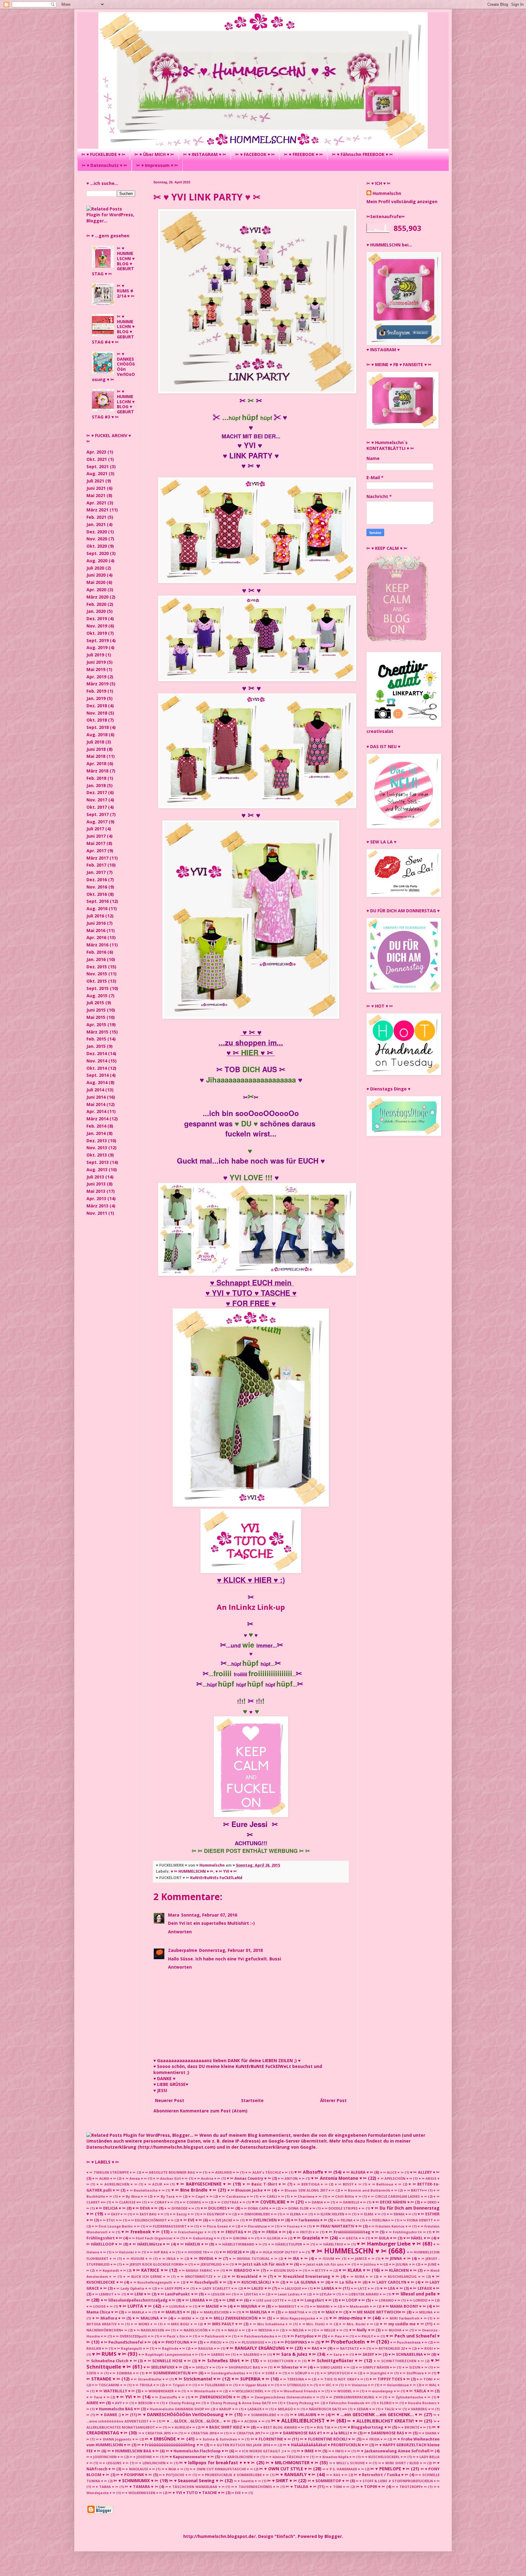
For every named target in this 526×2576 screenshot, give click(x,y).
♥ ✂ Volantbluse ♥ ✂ (398, 2385)
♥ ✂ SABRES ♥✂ (217, 2354)
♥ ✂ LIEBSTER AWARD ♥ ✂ (364, 2294)
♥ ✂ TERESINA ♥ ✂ (295, 2379)
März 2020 (97, 597)
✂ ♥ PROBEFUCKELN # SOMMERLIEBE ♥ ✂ (233, 2475)
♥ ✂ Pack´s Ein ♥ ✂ (176, 2336)
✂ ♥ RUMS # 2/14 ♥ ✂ (126, 291)
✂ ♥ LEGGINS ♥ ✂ (114, 2463)
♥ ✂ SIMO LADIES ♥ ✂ (331, 2367)
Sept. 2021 (98, 466)
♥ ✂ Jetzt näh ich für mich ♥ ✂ (264, 2264)
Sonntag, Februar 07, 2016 (209, 1915)
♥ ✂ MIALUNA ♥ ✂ (150, 2318)
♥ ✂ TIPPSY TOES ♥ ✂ (390, 2379)
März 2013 (97, 1206)
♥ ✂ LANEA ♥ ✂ (328, 2288)
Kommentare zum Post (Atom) (214, 2111)
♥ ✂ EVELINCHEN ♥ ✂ (265, 2220)
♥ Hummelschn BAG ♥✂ (118, 2409)
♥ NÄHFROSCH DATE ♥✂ (326, 2409)
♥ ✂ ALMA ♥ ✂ (104, 2178)
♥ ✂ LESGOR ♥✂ (218, 2294)
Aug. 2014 (97, 1082)
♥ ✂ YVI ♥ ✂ (226, 1871)
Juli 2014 (95, 1090)
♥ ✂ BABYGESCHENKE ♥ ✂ (204, 2184)
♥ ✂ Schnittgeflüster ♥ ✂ (335, 2360)
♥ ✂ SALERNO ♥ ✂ (251, 2354)
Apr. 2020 (96, 590)
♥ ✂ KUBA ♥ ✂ (360, 2276)
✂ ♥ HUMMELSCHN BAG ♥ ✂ (133, 2451)
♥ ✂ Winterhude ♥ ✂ (205, 2391)
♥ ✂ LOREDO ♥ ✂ (420, 2300)
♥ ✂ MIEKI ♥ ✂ (186, 2318)
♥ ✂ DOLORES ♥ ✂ (217, 2208)
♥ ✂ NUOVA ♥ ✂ (395, 2330)
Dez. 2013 (97, 1141)
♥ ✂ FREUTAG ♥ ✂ (234, 2232)
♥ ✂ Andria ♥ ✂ (207, 2178)
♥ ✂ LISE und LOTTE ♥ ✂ (270, 2300)
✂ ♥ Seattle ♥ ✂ (247, 2481)
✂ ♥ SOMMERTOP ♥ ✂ (328, 2481)
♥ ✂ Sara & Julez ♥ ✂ (294, 2354)
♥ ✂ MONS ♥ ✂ (144, 2324)
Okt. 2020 (97, 546)
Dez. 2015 (97, 967)
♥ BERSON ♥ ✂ (147, 2403)
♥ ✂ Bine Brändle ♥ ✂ (194, 2190)
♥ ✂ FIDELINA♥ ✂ (380, 2220)
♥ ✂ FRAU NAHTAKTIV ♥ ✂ (337, 2226)
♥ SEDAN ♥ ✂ (364, 2409)
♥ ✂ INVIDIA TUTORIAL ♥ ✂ (253, 2258)
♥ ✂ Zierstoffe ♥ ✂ (168, 2397)
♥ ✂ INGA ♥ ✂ (171, 2258)
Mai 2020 (96, 582)
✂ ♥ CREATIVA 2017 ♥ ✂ (249, 2433)
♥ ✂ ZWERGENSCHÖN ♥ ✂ (216, 2397)
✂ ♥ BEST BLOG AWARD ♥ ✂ (280, 2427)
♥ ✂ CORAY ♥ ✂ (161, 2202)
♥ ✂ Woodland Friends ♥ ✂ (301, 2391)
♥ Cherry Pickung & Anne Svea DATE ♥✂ (242, 2403)
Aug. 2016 (97, 908)
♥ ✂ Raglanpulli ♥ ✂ (131, 2348)
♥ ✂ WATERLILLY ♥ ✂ (115, 2391)
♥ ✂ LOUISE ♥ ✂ (100, 2306)
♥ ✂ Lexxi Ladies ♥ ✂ (289, 2294)
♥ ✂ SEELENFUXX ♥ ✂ (163, 2367)
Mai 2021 (96, 495)
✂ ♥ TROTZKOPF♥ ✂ (409, 2487)
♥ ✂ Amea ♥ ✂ (135, 2178)
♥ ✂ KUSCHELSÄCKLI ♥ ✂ (256, 2282)
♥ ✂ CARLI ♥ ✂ (272, 2196)
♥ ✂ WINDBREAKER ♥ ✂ (161, 2391)
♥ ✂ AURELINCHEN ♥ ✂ (117, 2184)
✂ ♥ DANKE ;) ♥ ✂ (112, 2415)
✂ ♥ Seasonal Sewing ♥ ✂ (196, 2481)
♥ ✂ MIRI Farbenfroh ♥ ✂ (405, 2318)
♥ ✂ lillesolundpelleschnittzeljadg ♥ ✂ (138, 2300)
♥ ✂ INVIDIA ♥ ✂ (206, 2258)
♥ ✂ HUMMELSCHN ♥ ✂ (192, 1871)
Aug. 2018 (97, 735)
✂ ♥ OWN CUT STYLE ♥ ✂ (286, 2469)
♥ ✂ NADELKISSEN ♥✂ (152, 2330)
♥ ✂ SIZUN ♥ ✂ (415, 2367)
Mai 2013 (96, 1191)
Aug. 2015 (97, 996)
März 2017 (97, 858)
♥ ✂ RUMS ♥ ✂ (109, 2354)
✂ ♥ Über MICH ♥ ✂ (154, 154)
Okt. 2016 (97, 894)
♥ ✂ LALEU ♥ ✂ (258, 2288)
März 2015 (97, 1032)
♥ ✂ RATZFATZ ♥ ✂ (349, 2348)
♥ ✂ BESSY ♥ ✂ (348, 2184)
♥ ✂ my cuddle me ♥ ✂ (402, 2324)
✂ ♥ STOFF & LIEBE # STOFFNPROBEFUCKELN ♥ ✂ (398, 2481)
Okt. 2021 (97, 459)
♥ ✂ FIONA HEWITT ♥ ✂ (420, 2220)
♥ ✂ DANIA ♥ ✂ (317, 2202)
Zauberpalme (183, 1950)
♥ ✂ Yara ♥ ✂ (98, 2397)
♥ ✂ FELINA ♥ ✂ (347, 2220)
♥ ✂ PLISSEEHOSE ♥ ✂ (253, 2342)
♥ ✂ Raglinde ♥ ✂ (170, 2348)
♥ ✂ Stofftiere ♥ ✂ (415, 2373)
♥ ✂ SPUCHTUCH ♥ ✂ (339, 2373)
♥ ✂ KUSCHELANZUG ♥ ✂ (402, 2276)
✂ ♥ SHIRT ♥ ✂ (282, 2481)
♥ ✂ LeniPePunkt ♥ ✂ (177, 2294)
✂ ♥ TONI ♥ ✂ (337, 2487)
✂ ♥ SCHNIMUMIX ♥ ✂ (136, 2481)
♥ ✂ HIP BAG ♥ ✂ (161, 2252)
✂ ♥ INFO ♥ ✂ (340, 2451)
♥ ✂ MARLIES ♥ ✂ (174, 2312)
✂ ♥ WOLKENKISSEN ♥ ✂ (142, 2493)
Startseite (252, 2100)
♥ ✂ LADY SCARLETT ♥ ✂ (216, 2288)
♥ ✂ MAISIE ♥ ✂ (212, 2306)
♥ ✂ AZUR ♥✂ (157, 2184)
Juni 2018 (96, 749)
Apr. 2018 (96, 763)
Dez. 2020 (97, 532)
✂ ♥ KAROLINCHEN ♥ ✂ (240, 2457)
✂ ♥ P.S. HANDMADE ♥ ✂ (343, 2469)
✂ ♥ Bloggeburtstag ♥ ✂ (367, 2427)
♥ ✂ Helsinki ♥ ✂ (126, 2252)
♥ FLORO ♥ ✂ (388, 2403)
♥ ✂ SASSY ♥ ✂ (368, 2354)
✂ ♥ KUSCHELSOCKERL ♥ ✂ (384, 2457)
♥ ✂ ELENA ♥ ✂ (295, 2214)
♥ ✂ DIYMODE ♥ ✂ (179, 2208)
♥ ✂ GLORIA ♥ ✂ (274, 2238)
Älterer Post (333, 2100)
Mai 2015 (96, 1017)
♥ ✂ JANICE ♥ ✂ (361, 2258)
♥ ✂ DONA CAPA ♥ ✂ (258, 2208)
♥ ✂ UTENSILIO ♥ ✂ (296, 2385)
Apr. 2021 (96, 503)
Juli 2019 (95, 655)
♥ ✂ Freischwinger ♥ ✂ (191, 2232)
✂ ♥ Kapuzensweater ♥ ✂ (190, 2457)
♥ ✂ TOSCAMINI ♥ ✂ (109, 2385)
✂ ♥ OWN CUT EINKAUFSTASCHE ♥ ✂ (221, 2469)
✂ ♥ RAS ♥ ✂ (337, 2475)
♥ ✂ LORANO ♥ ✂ (386, 2300)
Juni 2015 (96, 1010)
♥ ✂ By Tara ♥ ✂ (168, 2196)
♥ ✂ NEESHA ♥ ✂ (265, 2330)
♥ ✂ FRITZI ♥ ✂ (306, 2232)
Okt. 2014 (97, 1068)
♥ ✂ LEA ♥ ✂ (391, 2288)
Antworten (180, 1932)
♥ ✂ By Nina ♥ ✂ (133, 2196)
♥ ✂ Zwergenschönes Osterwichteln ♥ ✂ (283, 2397)
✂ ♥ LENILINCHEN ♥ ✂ (154, 2463)
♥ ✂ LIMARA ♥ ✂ (197, 2300)
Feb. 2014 (96, 1126)
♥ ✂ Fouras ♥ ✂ (293, 2226)
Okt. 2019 (97, 633)
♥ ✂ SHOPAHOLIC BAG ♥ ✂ (244, 2367)
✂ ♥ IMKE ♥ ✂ (309, 2451)
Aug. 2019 (97, 647)
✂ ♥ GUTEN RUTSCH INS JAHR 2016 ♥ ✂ (243, 2445)
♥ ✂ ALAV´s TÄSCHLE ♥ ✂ (267, 2172)
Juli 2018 (95, 742)
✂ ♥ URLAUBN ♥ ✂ (307, 2415)
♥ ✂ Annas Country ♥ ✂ (249, 2178)
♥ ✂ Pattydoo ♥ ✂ (304, 2336)
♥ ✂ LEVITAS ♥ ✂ (251, 2294)
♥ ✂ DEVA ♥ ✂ (145, 2208)
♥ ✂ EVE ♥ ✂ (191, 2220)
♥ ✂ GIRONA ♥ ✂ (240, 2238)
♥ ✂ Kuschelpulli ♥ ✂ (206, 2282)
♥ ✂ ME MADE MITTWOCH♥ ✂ (377, 2312)
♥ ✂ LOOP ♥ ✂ (352, 2300)
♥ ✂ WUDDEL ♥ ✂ (345, 2391)
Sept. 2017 (98, 814)
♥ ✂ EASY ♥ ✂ (115, 2214)
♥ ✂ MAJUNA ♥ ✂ (249, 2306)
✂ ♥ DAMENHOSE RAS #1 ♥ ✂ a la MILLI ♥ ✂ (316, 2433)
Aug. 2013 (97, 1170)
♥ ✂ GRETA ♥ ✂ (352, 2238)
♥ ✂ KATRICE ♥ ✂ (151, 2270)
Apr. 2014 (96, 1111)
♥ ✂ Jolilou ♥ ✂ (370, 2264)
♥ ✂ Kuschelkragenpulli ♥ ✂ (155, 2282)
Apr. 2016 (96, 937)
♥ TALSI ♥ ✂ (391, 2409)
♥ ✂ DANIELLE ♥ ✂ (351, 2202)
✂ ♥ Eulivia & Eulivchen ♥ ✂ (220, 2439)
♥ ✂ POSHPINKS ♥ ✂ (296, 2342)
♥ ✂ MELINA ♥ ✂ (426, 2312)
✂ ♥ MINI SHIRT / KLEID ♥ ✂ (402, 2463)
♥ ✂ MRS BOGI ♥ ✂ (180, 2324)
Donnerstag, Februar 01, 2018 (231, 1950)
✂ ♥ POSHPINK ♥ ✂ (134, 2475)
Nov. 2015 (97, 974)
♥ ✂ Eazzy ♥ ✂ (182, 2214)
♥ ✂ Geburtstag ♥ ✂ (203, 2238)
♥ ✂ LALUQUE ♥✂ (292, 2288)
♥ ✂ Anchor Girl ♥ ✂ (170, 2178)
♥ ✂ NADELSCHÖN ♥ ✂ (196, 2330)
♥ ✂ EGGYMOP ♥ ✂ (216, 2214)
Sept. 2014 (98, 1075)
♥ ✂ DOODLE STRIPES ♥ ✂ (343, 2208)
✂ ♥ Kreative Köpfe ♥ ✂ (335, 2457)
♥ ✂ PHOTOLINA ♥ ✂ (177, 2342)
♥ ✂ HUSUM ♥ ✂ (137, 2258)
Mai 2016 (96, 930)
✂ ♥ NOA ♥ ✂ (172, 2469)
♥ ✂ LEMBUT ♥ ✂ (106, 2294)
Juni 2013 (96, 1184)
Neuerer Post (170, 2100)
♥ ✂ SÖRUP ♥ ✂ (301, 2373)
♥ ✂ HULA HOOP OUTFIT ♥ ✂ (280, 2252)
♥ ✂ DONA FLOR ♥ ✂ (298, 2208)
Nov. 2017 (97, 800)
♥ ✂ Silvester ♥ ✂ (290, 2367)
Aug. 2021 (97, 474)
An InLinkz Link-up (251, 1607)
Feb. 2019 (96, 691)
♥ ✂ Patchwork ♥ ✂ (215, 2336)
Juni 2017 (96, 836)
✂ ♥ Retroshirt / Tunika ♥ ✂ (381, 2475)
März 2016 (97, 945)
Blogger (333, 2536)
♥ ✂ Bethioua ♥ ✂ (385, 2184)
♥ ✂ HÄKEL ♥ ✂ (417, 2238)
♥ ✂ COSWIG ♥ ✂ (194, 2202)
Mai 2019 (96, 669)
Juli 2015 (95, 1003)
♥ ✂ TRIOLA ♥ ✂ (146, 2385)
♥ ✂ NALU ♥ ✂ (233, 2330)
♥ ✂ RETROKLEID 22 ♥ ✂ (392, 2348)
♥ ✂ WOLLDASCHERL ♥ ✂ (250, 2391)
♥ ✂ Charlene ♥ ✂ (306, 2196)
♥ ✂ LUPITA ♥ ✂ (135, 2306)
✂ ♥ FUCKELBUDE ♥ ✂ (103, 154)
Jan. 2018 (96, 785)
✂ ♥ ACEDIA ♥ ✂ (251, 2421)
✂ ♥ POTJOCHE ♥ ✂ (175, 2475)
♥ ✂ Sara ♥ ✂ (338, 2354)
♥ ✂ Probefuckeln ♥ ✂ (348, 2342)
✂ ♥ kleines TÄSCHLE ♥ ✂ (287, 2457)
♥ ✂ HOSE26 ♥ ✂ (234, 2252)
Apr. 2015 (96, 1025)
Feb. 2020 (96, 604)
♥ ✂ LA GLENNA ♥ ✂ (305, 2282)
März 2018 (97, 771)
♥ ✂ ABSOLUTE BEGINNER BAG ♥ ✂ (172, 2172)
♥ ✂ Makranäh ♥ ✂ (359, 2306)
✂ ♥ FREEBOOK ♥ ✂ (303, 154)
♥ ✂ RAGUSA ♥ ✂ (206, 2348)
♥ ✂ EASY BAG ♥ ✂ (148, 2214)
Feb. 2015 (96, 1039)
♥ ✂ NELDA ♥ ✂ (298, 2330)
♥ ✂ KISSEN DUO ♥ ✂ (284, 2270)
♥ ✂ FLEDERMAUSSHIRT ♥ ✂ (170, 2226)
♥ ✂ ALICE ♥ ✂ (392, 2172)
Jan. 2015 (96, 1046)
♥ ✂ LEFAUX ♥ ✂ (425, 2288)
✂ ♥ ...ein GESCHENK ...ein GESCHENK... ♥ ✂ (377, 2414)
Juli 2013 (95, 1177)
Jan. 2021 (96, 524)
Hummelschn (387, 193)
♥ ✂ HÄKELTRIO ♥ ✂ (333, 2244)
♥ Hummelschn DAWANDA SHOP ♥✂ (178, 2409)
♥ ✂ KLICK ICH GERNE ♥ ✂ (146, 2276)
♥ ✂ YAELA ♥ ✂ (420, 2391)
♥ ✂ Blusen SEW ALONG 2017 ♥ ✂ (306, 2190)
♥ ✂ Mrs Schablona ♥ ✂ (271, 2324)
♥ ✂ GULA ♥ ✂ (384, 2238)
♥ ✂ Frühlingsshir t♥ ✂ (406, 2232)
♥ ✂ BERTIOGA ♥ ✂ (310, 2184)
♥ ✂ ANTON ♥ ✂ (291, 2178)
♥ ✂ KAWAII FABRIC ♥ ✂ (199, 2270)
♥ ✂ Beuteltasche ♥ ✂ (146, 2190)
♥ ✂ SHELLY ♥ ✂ (202, 2367)
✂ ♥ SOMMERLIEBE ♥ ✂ (263, 2415)
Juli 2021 (95, 481)
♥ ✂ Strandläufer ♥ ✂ (150, 2379)
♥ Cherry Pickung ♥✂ (302, 2403)
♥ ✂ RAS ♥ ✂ (315, 2348)
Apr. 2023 (96, 452)
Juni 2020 (96, 575)
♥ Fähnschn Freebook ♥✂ (348, 2403)
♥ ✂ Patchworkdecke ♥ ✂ (259, 2336)
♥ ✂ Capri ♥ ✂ (200, 2196)
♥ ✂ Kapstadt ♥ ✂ (111, 2270)
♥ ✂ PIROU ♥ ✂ (216, 2342)
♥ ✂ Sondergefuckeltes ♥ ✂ (228, 2373)
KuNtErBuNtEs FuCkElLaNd (216, 1878)
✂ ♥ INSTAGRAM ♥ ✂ (205, 154)
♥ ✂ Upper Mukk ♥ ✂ (256, 2385)
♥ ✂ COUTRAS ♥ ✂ (230, 2202)
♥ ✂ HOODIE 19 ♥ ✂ (197, 2252)
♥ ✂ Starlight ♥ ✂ (378, 2373)
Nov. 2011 (97, 1213)
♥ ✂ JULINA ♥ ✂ (402, 2264)
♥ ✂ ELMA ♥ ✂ (369, 2214)
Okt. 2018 (97, 720)
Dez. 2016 (97, 880)
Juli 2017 (95, 829)
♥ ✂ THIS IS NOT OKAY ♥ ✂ (340, 2379)
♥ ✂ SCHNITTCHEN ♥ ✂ (281, 2361)
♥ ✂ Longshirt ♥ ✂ (314, 2300)
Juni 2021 (96, 488)
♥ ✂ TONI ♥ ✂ (428, 2379)
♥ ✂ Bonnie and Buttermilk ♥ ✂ (369, 2190)
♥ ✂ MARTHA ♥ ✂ (296, 2312)
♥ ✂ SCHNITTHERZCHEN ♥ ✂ (399, 2361)
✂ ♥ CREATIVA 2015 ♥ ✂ (158, 2433)
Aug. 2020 (97, 561)
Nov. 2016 (97, 887)
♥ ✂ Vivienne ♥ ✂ (359, 2385)
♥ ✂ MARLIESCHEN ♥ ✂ (216, 2312)
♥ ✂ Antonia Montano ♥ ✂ (339, 2178)
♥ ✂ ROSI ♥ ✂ (429, 2348)
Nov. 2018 (97, 713)
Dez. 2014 (97, 1053)
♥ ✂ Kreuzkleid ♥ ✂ (247, 2276)
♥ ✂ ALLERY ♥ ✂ (425, 2172)
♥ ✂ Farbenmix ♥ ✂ (309, 2220)
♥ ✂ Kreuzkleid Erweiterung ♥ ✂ (307, 2276)
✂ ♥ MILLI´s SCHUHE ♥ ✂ (351, 2463)
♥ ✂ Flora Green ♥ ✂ (217, 2226)
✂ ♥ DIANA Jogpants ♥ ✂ (117, 2439)
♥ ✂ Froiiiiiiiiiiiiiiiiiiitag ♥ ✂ (352, 2232)
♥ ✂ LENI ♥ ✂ (139, 2294)
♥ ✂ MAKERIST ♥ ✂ (288, 2306)
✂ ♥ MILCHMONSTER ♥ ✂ (292, 2463)
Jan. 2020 (96, 611)
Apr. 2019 (96, 677)
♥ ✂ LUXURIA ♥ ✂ (177, 2306)
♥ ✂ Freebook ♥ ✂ (141, 2232)
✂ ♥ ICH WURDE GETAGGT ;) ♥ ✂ (263, 2451)
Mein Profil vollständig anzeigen (402, 201)
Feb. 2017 (96, 865)
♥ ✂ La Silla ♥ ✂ (346, 2282)
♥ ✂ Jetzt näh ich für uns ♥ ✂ (325, 2264)
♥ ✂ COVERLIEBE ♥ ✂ (273, 2202)
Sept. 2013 (98, 1162)
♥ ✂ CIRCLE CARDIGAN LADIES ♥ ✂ (397, 2196)
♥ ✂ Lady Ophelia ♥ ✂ (132, 2288)
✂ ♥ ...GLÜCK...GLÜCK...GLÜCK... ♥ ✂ (196, 2421)
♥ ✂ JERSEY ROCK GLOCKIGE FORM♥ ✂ (155, 2264)
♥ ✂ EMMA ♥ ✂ (399, 2214)
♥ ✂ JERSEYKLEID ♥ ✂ (211, 2264)
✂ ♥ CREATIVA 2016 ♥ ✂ (203, 2433)
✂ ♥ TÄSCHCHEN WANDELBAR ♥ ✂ (195, 2487)
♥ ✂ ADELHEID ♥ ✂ (224, 2172)
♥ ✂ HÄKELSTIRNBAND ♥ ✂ (238, 2244)
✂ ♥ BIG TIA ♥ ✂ (324, 2427)
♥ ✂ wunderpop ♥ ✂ (382, 2391)
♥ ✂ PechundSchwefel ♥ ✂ (126, 2342)
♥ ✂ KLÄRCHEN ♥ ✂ (399, 2270)
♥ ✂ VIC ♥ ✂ (329, 2385)
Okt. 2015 (97, 981)
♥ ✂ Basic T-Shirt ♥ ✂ (264, 2184)
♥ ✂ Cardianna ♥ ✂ (236, 2196)
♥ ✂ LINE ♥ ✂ (231, 2300)
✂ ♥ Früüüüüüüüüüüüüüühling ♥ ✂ (170, 2445)
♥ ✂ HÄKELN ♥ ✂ (192, 2244)
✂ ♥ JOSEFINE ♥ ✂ (144, 2457)
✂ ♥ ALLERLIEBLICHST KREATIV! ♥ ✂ (385, 2421)
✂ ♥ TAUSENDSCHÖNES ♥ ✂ (255, 2487)
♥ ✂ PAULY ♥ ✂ (367, 2336)
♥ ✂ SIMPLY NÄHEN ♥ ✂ (376, 2367)
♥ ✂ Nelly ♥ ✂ (362, 2330)
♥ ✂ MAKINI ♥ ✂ (323, 2306)
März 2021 (97, 510)
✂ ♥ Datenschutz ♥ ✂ (105, 165)
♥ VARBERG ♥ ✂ (421, 2409)
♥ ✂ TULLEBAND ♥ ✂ (215, 2385)
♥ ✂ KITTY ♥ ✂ (320, 2270)
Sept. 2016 (98, 901)
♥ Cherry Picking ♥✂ (183, 2403)
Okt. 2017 (97, 807)
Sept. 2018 (98, 727)
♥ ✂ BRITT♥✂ (416, 2190)
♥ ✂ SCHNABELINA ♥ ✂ (409, 2354)
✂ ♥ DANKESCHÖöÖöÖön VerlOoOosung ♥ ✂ (185, 2414)
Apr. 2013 (96, 1198)
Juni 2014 (96, 1097)
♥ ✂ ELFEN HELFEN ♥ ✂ (332, 2214)
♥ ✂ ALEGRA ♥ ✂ (358, 2172)
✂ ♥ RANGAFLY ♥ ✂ (295, 2474)
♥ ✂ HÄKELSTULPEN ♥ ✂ (289, 2244)
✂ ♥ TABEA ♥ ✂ (105, 2487)
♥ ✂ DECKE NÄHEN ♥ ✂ (393, 2202)
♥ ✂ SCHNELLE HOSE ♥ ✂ (167, 2361)
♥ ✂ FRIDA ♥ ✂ (272, 2232)
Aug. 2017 (97, 822)
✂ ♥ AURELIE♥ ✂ (181, 2427)
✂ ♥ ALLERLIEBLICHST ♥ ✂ (303, 2421)
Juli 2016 (95, 916)
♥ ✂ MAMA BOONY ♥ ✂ (404, 2306)
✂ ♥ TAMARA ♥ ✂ (141, 2487)
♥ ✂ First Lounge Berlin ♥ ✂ (116, 2226)
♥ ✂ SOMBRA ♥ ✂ (124, 2373)
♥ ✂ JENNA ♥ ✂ (396, 2258)
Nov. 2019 (97, 626)
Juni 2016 (96, 923)
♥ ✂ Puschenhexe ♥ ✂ (409, 2342)
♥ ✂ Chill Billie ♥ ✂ (345, 2196)
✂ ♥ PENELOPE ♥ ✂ (390, 2469)
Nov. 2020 (97, 539)
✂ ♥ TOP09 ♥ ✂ (371, 2487)
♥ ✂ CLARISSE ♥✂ (126, 2202)
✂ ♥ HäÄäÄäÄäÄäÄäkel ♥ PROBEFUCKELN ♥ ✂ (326, 2445)
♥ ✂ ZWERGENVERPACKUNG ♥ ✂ (354, 2397)
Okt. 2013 (97, 1155)
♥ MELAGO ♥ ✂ (287, 2409)
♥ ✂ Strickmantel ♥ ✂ (198, 2379)
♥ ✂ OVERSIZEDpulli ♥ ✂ (133, 2336)
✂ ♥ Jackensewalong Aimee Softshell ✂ (395, 2451)
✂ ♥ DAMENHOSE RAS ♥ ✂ (388, 2433)
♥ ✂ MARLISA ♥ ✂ (258, 2312)
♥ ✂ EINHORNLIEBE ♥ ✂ (257, 2214)
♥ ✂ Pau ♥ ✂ (338, 2336)
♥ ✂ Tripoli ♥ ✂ (178, 2385)
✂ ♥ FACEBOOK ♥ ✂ (255, 154)
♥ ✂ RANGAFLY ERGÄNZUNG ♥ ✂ (260, 2348)
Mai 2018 (96, 756)
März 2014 (97, 1119)
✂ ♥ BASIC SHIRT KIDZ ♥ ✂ (226, 2427)
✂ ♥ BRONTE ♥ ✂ (412, 2427)
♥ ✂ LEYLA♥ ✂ (324, 2294)
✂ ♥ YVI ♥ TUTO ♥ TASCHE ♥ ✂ (196, 2493)
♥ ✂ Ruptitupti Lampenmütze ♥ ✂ (168, 2354)
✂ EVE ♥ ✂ (239, 2493)
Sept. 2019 (98, 640)
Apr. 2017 (96, 851)
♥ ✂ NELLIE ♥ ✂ (330, 2330)
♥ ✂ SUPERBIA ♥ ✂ (251, 2379)
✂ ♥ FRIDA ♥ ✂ (374, 2439)
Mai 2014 (96, 1104)
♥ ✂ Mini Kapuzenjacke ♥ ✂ (298, 2318)
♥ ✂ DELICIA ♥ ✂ (110, 2208)
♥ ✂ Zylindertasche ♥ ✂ (409, 2397)
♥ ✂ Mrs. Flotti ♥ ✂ (316, 2324)
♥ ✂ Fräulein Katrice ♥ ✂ (390, 2226)
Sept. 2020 (98, 553)
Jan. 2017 (96, 872)
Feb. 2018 (96, 778)
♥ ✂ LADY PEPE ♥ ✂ (173, 2288)
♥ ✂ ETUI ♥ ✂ (111, 2220)
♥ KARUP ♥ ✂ (227, 2409)
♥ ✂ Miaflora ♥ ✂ (109, 2318)
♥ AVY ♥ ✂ (120, 2403)
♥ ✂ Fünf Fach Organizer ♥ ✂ (154, 2238)
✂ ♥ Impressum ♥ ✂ (157, 165)
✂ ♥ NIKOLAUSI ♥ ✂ (139, 2469)
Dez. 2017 (97, 792)
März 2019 (97, 684)
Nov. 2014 (97, 1061)
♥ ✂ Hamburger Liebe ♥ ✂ (389, 2244)
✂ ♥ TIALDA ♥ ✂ (301, 2487)
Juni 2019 (96, 662)
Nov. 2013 (97, 1148)
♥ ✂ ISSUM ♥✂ (328, 2258)
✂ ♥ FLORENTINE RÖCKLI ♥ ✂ (328, 2439)
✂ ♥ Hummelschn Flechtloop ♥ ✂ (197, 2451)
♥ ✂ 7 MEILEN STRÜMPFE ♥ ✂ (111, 2172)
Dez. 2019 (97, 618)
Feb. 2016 (96, 952)
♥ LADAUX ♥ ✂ (256, 2409)
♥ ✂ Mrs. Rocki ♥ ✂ (356, 2324)
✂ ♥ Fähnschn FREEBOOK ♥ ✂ (363, 154)
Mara (174, 1915)
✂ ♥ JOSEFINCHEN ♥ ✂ (105, 2457)
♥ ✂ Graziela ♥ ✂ (311, 2238)
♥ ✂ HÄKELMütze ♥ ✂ (149, 2244)
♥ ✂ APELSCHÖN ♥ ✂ (395, 2178)
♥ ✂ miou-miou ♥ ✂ (350, 2318)
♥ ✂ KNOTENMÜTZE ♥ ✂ (199, 2276)
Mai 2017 (96, 843)
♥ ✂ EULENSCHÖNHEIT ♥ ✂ (151, 2220)
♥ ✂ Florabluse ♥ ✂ (257, 2226)
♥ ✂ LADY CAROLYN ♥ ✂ (391, 2282)
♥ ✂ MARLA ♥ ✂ (138, 2312)
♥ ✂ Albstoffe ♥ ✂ (313, 2172)
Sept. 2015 (98, 988)
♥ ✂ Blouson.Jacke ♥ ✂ (249, 2190)
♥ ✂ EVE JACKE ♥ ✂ (224, 2220)
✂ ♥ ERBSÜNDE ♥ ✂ (165, 2439)
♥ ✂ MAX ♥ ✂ (330, 2312)
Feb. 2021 (96, 517)
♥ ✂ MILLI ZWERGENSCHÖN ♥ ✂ (236, 2318)
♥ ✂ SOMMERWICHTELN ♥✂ (172, 2373)
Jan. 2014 (96, 1133)
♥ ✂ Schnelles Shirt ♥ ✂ (224, 2360)
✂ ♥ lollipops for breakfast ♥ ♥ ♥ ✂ (217, 2463)
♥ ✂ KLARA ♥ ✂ (355, 2270)
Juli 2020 (95, 568)
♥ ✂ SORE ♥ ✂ (270, 2373)
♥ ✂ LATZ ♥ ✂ (362, 2288)
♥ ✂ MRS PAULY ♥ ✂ (223, 2324)
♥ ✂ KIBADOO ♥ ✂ (243, 2270)
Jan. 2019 (96, 698)
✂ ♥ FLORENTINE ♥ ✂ (271, 2439)
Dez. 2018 (97, 706)
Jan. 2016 (96, 959)
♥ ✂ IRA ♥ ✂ (296, 2258)
